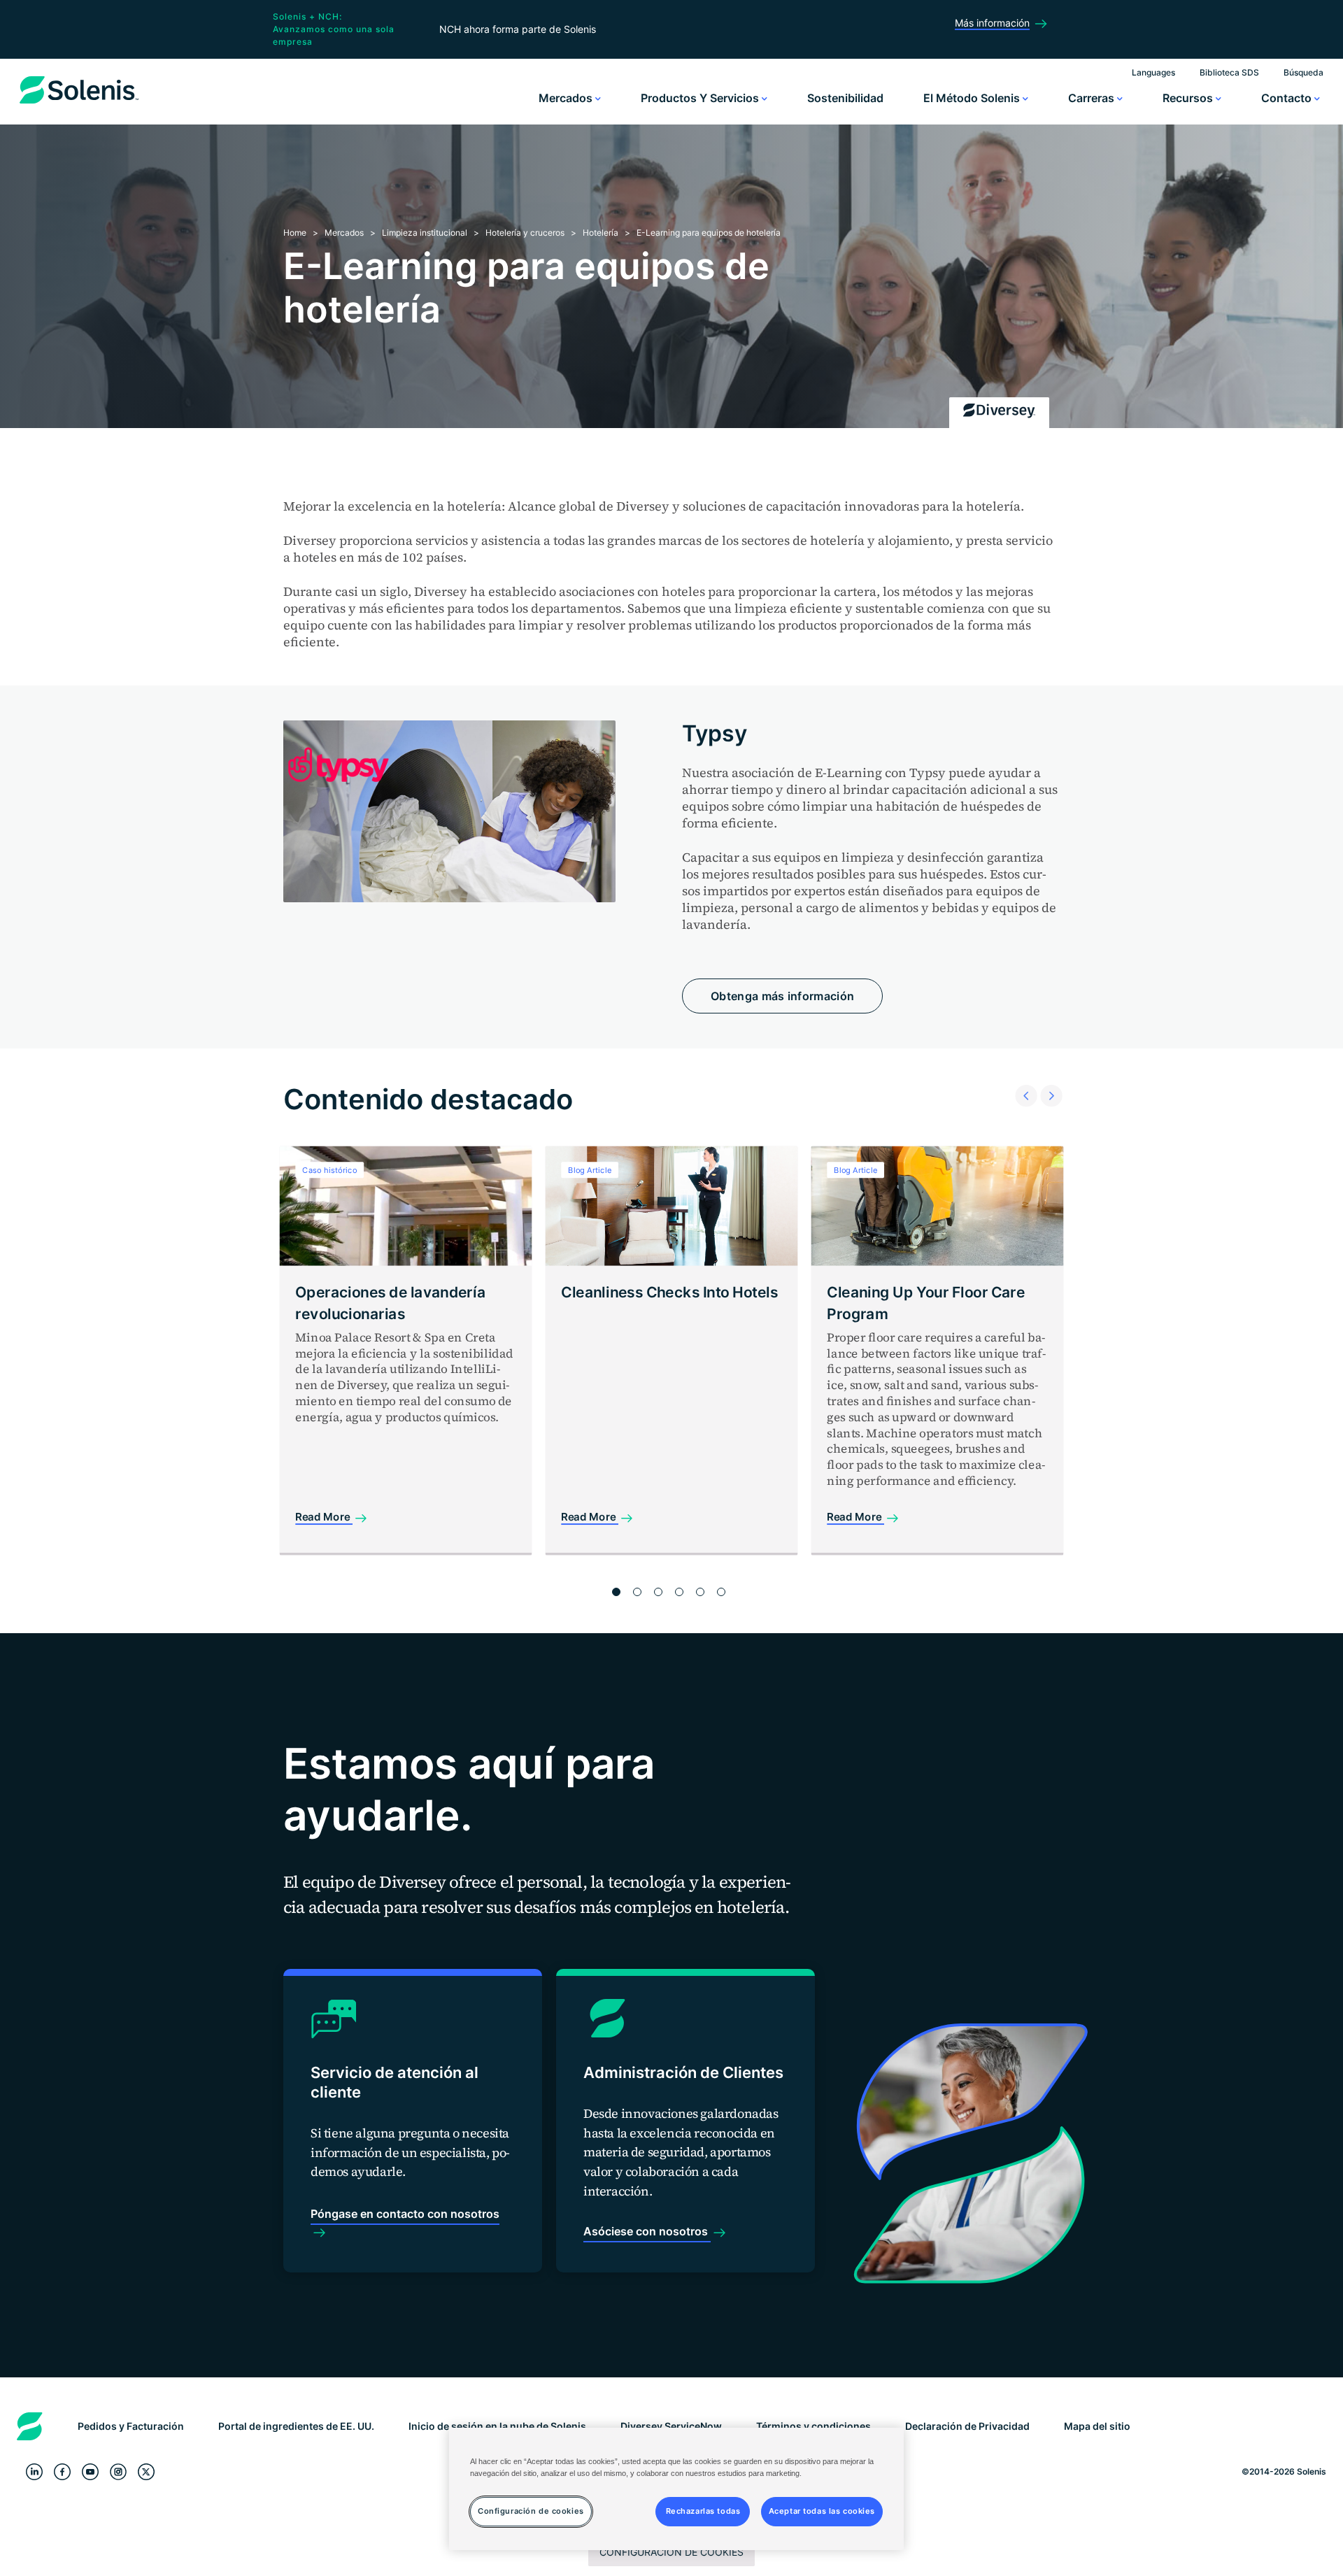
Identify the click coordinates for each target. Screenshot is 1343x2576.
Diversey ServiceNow (671, 2426)
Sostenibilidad (845, 98)
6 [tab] (721, 1592)
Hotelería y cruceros (526, 233)
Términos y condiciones (813, 2426)
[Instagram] (118, 2472)
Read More (324, 1517)
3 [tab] (658, 1592)
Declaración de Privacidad (967, 2426)
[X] (146, 2472)
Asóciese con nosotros (647, 2231)
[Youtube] (90, 2472)
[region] (676, 2489)
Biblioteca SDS (1229, 72)
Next (1047, 1078)
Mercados (567, 98)
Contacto (1288, 98)
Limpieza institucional (425, 233)
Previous (1022, 1078)
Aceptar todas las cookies (822, 2511)
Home (295, 233)
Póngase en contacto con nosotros (405, 2214)
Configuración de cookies (671, 2552)
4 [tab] (679, 1592)
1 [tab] (616, 1592)
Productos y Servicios (701, 98)
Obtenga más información (782, 996)
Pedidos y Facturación (131, 2426)
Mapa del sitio (1097, 2426)
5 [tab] (700, 1592)
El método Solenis (973, 98)
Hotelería (601, 233)
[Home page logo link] (79, 104)
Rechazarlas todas (703, 2511)
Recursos (1189, 98)
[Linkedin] (34, 2472)
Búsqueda (1303, 72)
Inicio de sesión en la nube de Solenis (497, 2426)
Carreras (1093, 98)
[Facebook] (62, 2472)
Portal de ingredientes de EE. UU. (296, 2426)
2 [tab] (637, 1592)
